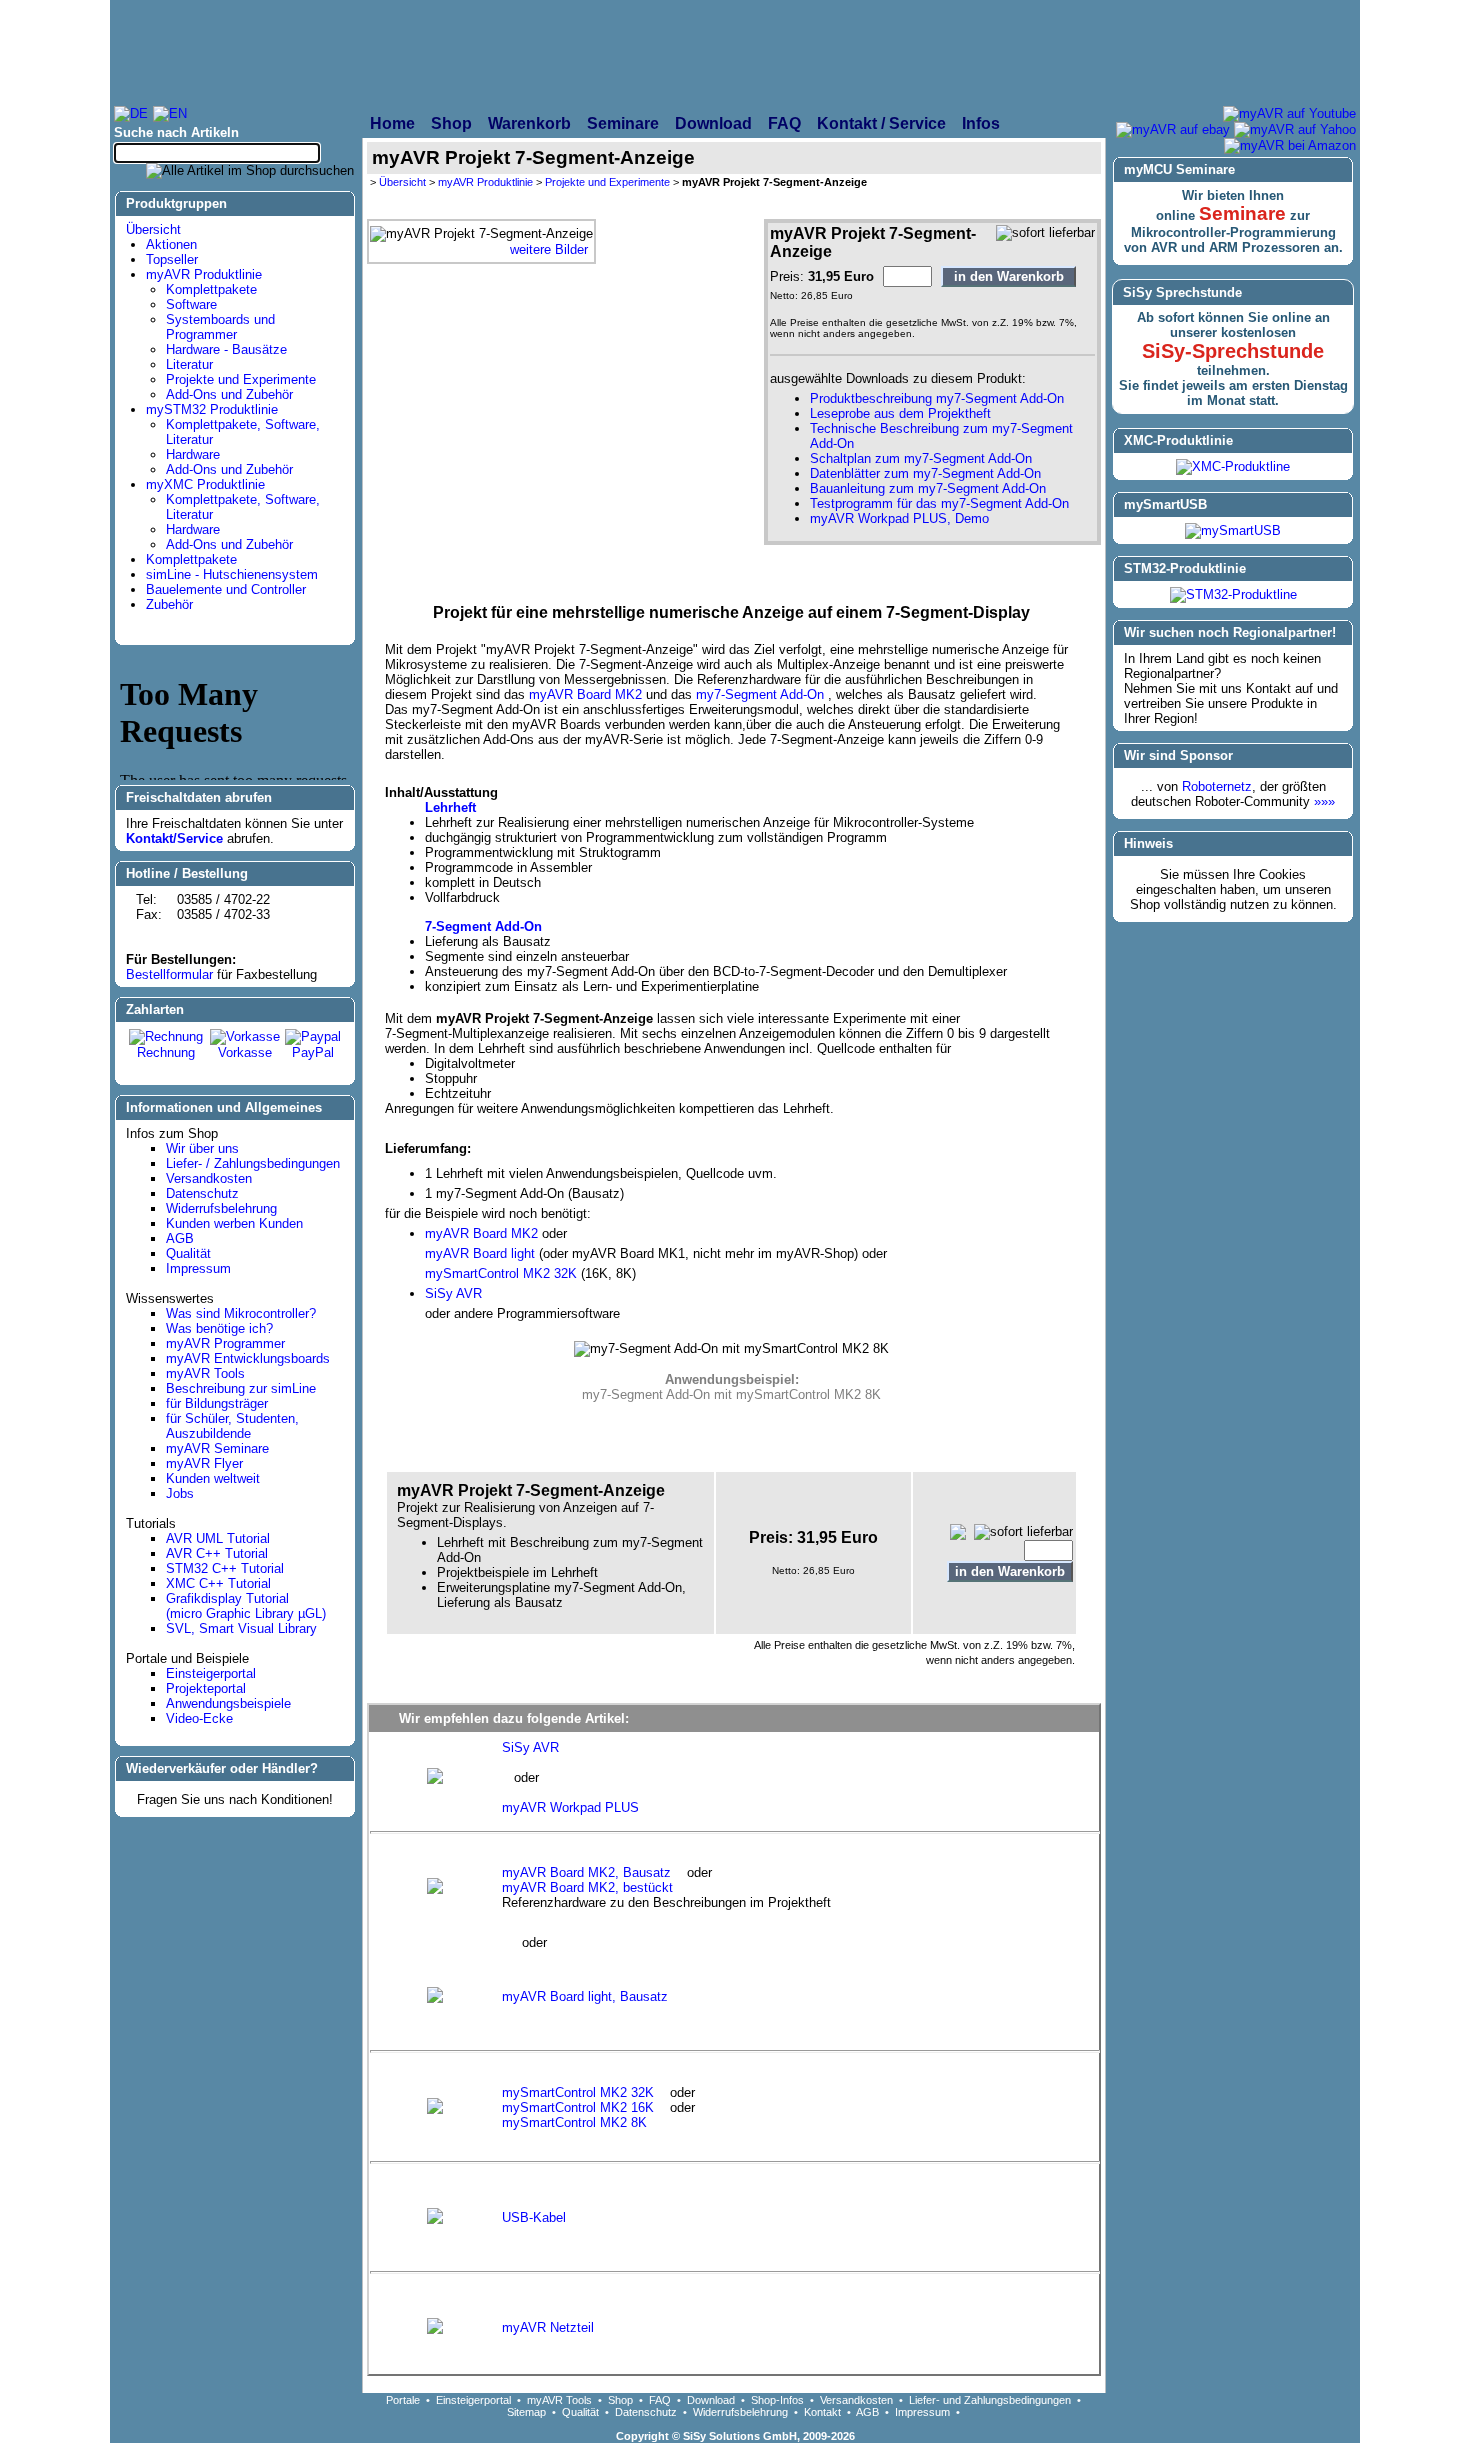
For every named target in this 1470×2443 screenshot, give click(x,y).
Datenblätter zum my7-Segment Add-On (925, 473)
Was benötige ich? (219, 1328)
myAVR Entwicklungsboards (248, 1358)
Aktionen (171, 244)
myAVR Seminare (217, 1448)
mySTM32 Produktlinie (212, 409)
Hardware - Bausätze (226, 349)
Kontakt (822, 2412)
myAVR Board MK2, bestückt (587, 1887)
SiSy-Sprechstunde (1233, 351)
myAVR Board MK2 (585, 694)
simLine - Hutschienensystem (232, 574)
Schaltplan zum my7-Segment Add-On (921, 458)
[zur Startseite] (331, 52)
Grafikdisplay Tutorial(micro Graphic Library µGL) (246, 1606)
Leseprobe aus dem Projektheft (900, 413)
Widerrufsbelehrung (221, 1208)
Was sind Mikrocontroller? (241, 1313)
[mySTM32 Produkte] (1216, 52)
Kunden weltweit (213, 1478)
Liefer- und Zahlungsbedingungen (990, 2400)
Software (191, 304)
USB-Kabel (534, 2217)
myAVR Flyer (204, 1463)
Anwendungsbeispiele (228, 1703)
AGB (180, 1238)
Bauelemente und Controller (226, 589)
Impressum (198, 1268)
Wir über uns (202, 1148)
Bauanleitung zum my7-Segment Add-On (928, 488)
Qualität (188, 1253)
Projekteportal (206, 1688)
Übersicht (153, 229)
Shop (620, 2400)
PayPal (313, 1052)
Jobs (180, 1493)
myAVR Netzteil (548, 2327)
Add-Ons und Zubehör (229, 394)
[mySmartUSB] (1233, 530)
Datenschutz (202, 1193)
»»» (1324, 801)
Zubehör (169, 604)
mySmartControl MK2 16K (586, 2107)
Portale (403, 2400)
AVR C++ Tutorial (217, 1553)
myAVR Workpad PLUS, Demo (899, 518)
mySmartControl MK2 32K (503, 1273)
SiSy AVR (453, 1293)
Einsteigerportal (211, 1673)
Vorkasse (245, 1052)
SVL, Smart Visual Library (241, 1628)
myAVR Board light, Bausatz (585, 1996)
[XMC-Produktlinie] (1233, 466)
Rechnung (166, 1052)
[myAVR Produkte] (686, 52)
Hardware (193, 454)
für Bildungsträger (217, 1403)
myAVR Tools (205, 1373)
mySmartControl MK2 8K (574, 2122)
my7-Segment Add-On (762, 694)
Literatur (189, 364)
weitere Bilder (549, 249)
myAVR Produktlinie (204, 274)
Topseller (172, 259)
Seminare (1242, 213)
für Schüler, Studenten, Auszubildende (232, 1426)
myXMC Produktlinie (205, 484)
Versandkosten (209, 1178)
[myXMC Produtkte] (941, 52)
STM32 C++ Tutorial (225, 1568)
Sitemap (526, 2412)
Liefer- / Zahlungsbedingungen (253, 1163)
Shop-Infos (777, 2400)
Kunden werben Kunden (234, 1223)
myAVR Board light (480, 1253)
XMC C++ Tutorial (218, 1583)
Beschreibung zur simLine (241, 1388)
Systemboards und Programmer (220, 327)
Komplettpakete (211, 289)
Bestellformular (169, 974)
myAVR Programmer (225, 1343)
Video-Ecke (199, 1718)
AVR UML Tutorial (218, 1538)
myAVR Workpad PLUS (570, 1807)
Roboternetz (1217, 786)
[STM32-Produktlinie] (1233, 594)
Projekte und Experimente (241, 379)
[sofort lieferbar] (1045, 233)
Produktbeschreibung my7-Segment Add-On (937, 398)
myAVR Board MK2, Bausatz (594, 1872)
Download (711, 2400)
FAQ (660, 2400)
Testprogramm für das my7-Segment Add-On (939, 503)
